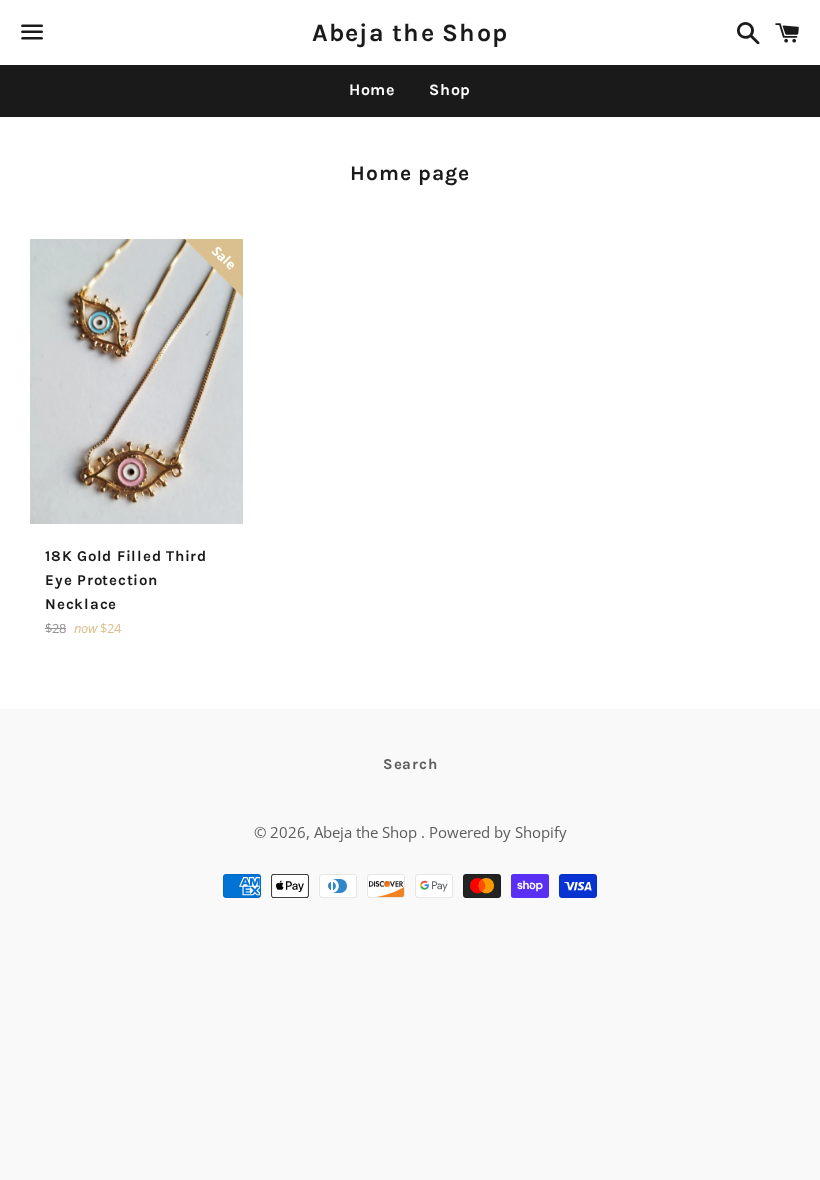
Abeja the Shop (410, 32)
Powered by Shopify (498, 832)
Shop (450, 89)
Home (372, 89)
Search (410, 764)
